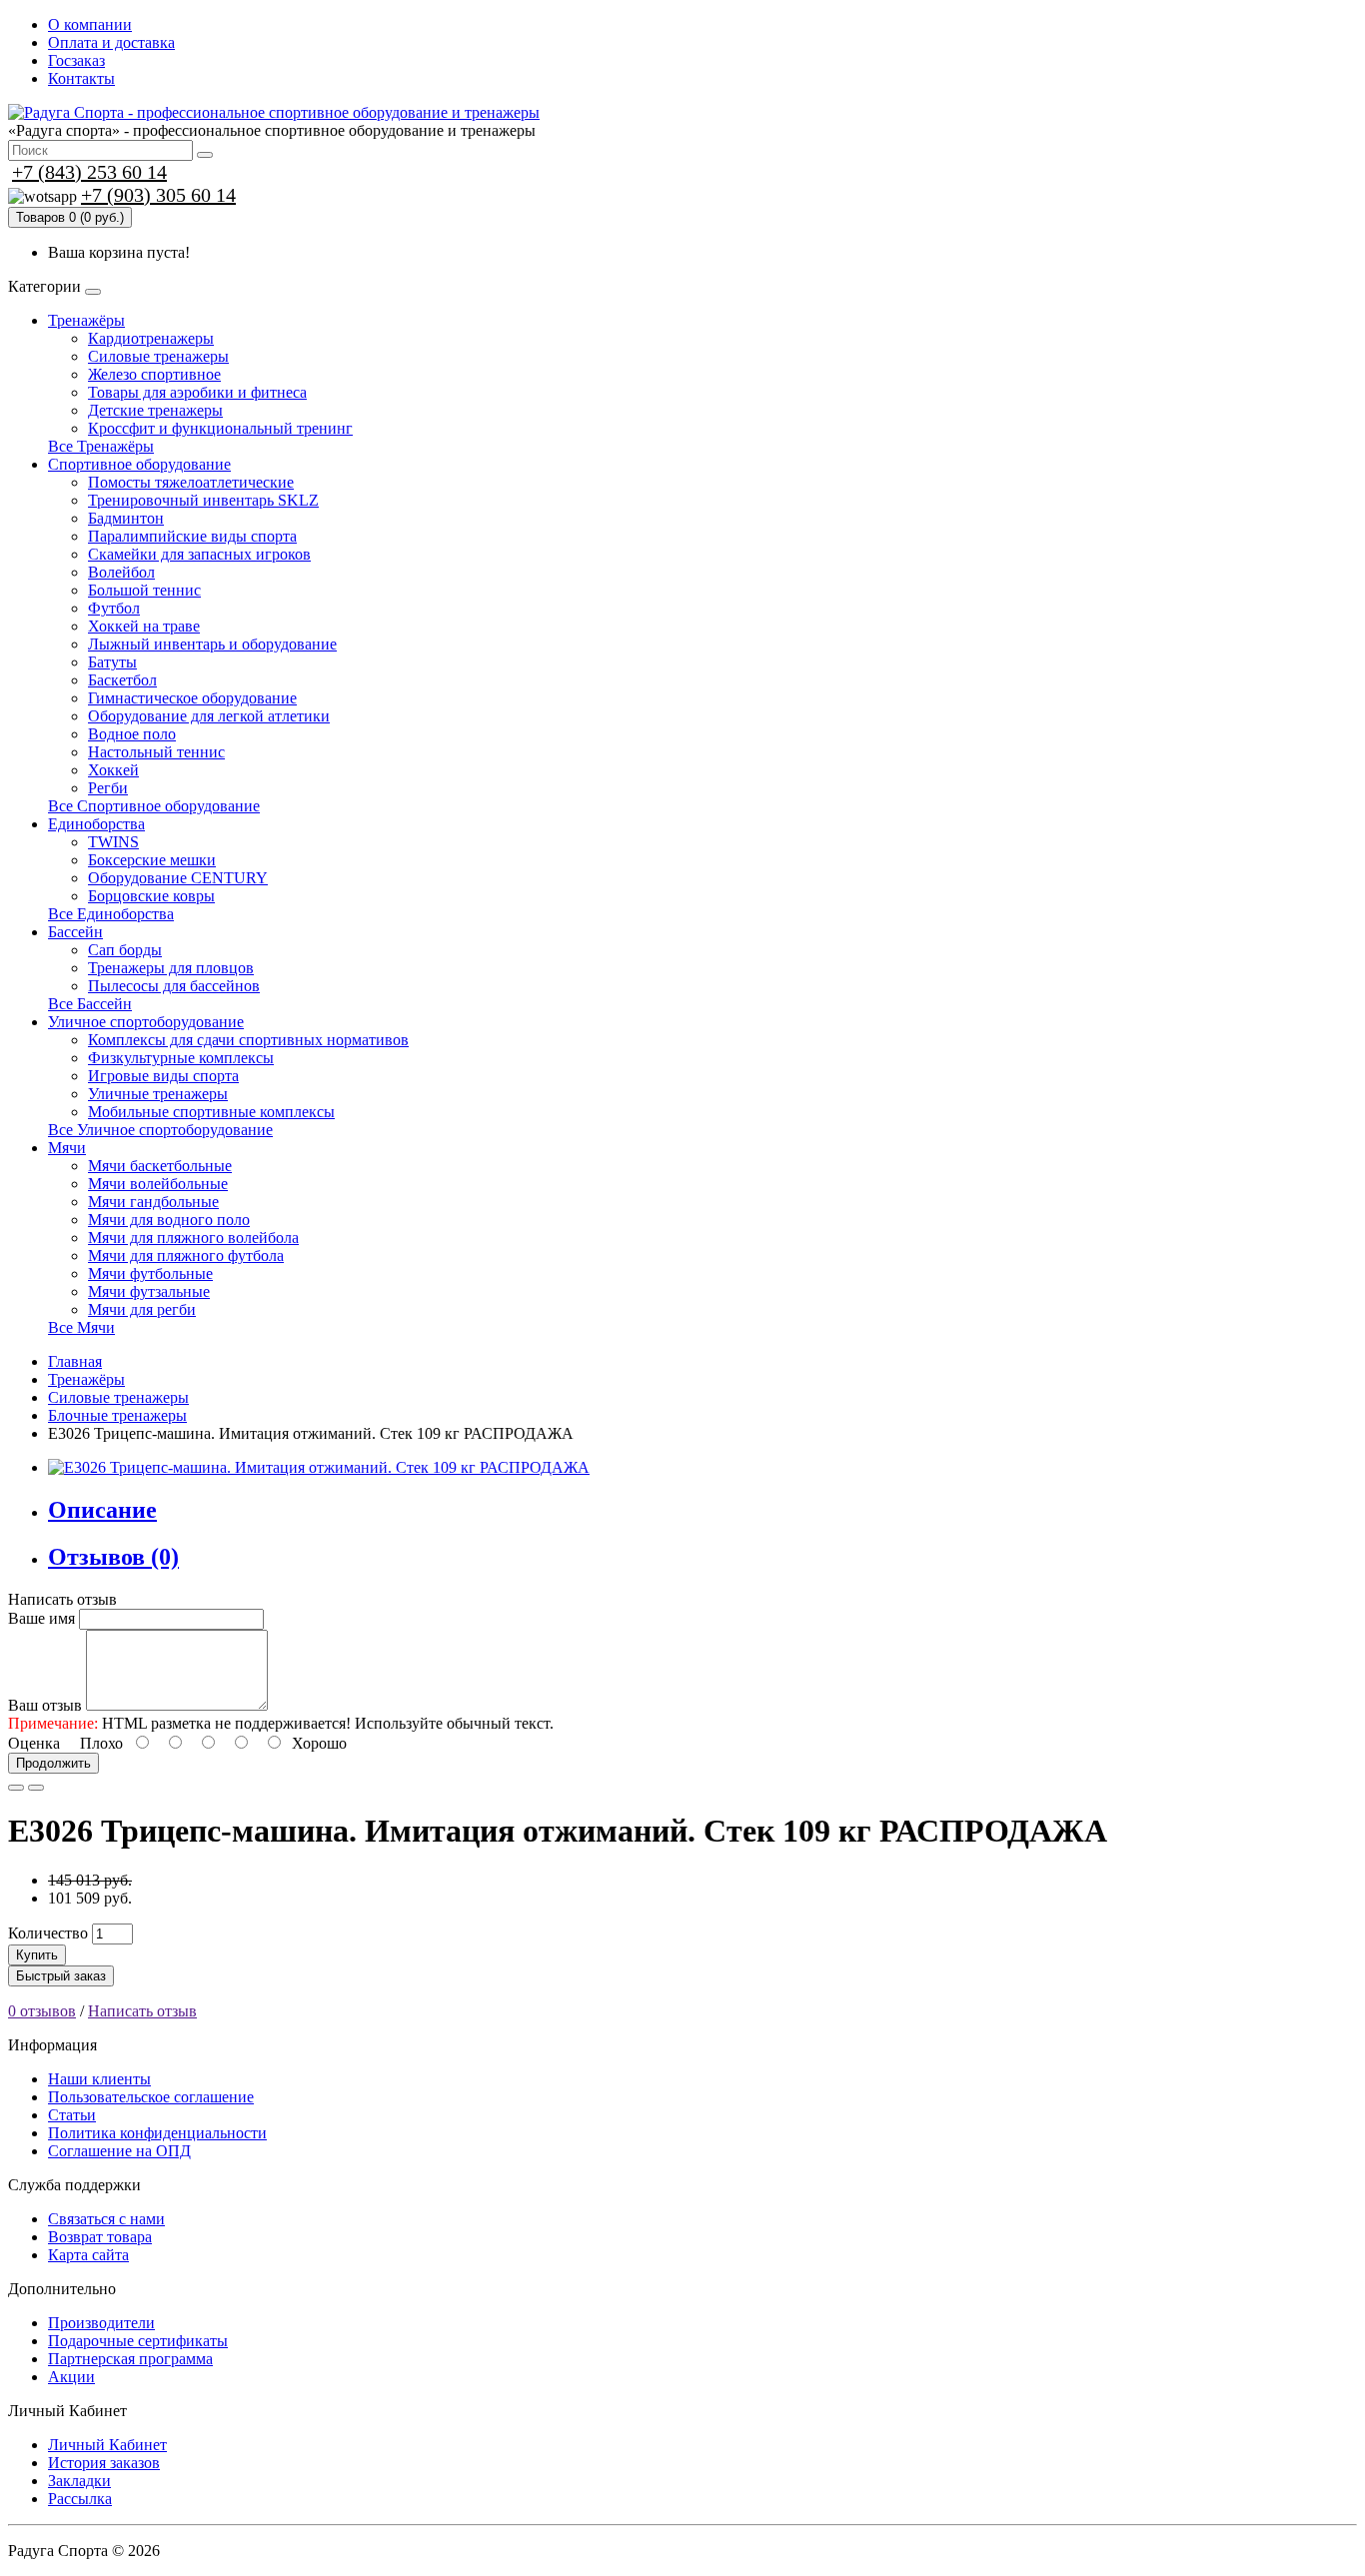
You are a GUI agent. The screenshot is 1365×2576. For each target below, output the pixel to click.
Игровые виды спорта (163, 1076)
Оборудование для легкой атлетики (209, 716)
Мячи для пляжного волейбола (193, 1238)
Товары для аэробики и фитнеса (197, 392)
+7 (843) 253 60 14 (89, 172)
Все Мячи (81, 1327)
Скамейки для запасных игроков (199, 554)
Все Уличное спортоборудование (160, 1130)
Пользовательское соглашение (151, 2097)
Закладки (79, 2481)
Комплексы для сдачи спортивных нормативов (248, 1040)
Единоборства (96, 824)
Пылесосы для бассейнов (174, 986)
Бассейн (75, 932)
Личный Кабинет (107, 2445)
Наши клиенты (99, 2079)
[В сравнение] (36, 1788)
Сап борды (125, 950)
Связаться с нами (106, 2219)
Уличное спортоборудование (146, 1022)
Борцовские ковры (151, 896)
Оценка (34, 1743)
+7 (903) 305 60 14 (158, 195)
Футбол (114, 608)
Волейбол (121, 572)
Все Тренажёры (101, 446)
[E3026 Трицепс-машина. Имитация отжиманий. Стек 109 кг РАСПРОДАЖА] (319, 1467)
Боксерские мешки (152, 860)
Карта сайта (88, 2255)
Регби (108, 788)
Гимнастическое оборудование (192, 698)
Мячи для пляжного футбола (186, 1256)
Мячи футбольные (150, 1274)
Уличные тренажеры (158, 1094)
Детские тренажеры (155, 410)
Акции (71, 2377)
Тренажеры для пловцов (171, 968)
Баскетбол (122, 680)
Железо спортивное (154, 374)
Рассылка (80, 2499)
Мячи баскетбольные (160, 1166)
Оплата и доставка (111, 42)
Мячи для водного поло (169, 1220)
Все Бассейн (90, 1004)
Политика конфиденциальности (157, 2133)
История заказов (104, 2463)
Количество (48, 1933)
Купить (37, 1955)
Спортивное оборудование (139, 464)
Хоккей (113, 770)
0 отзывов (42, 2011)
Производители (101, 2323)
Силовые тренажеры (158, 356)
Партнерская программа (130, 2359)
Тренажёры (86, 320)
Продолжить (53, 1763)
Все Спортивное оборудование (154, 806)
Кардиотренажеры (151, 338)
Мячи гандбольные (153, 1202)
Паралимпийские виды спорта (192, 536)
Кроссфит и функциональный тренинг (220, 428)
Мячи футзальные (149, 1291)
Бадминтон (126, 518)
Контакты (81, 78)
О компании (90, 24)
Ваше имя (41, 1618)
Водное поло (132, 734)
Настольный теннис (156, 752)
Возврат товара (100, 2237)
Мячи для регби (142, 1309)
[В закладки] (16, 1788)
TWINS (113, 842)
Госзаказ (76, 60)
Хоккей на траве (144, 626)
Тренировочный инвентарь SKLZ (203, 500)
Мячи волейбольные (158, 1184)
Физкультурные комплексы (181, 1058)
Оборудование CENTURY (178, 878)
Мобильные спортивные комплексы (211, 1112)
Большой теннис (144, 590)
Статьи (72, 2115)
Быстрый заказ (61, 1976)
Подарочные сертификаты (138, 2341)
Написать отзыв (142, 2011)
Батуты (112, 662)
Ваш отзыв (45, 1705)
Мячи (67, 1148)
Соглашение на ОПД (119, 2151)
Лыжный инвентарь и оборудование (212, 644)
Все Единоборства (111, 914)
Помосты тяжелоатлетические (191, 482)
